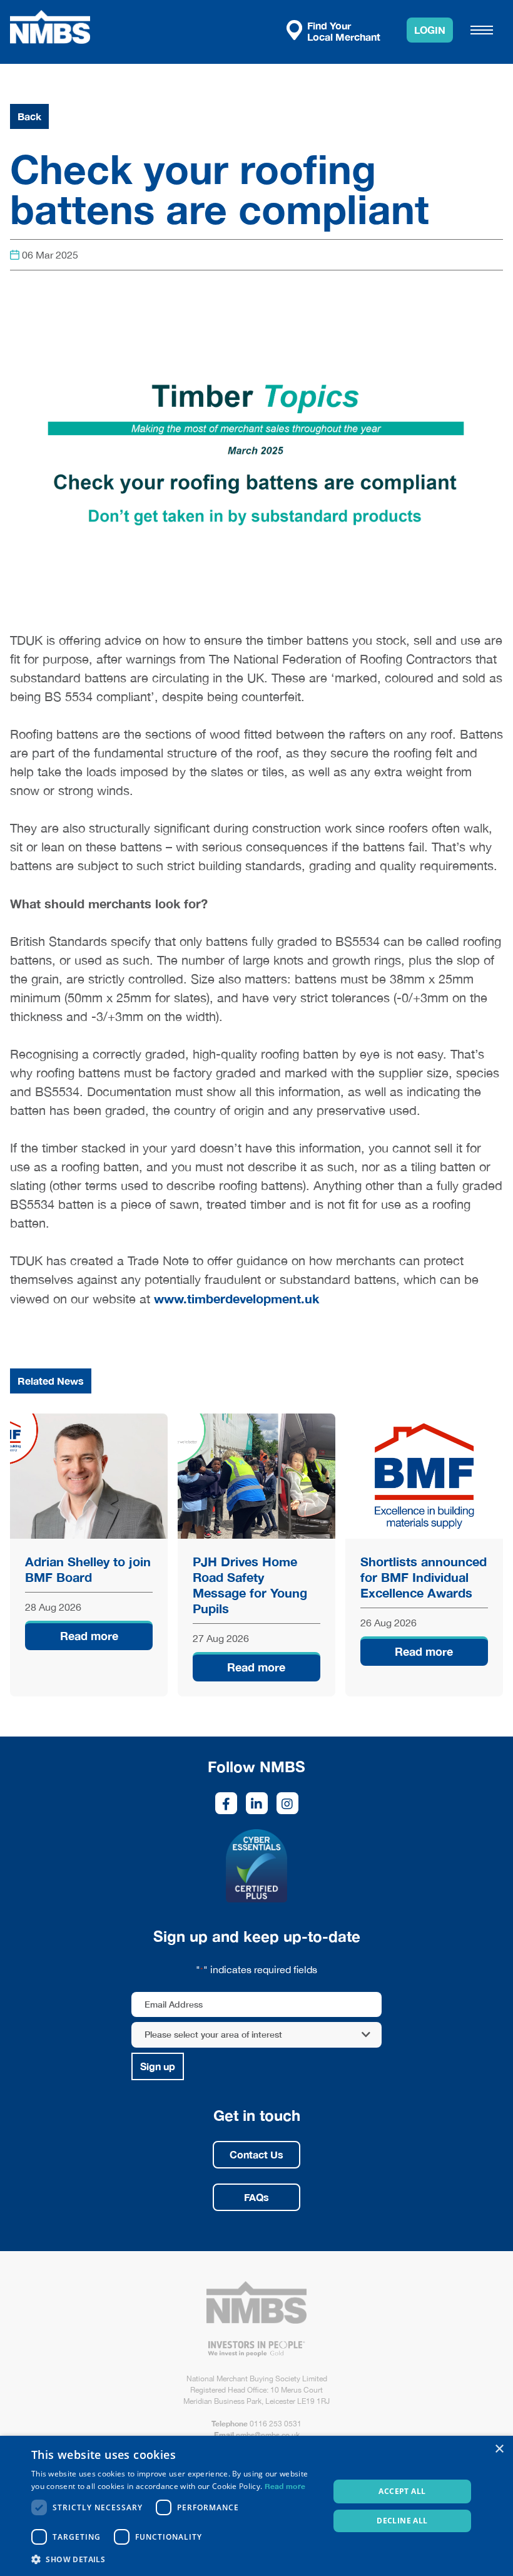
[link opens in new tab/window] (226, 1803)
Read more (89, 1636)
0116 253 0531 (276, 2424)
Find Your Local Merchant (344, 31)
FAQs (256, 2197)
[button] (176, 2559)
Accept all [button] (402, 2491)
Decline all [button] (402, 2521)
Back (29, 116)
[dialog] (256, 2506)
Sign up (158, 2066)
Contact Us (256, 2154)
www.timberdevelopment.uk (236, 1298)
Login (430, 30)
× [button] (499, 2449)
